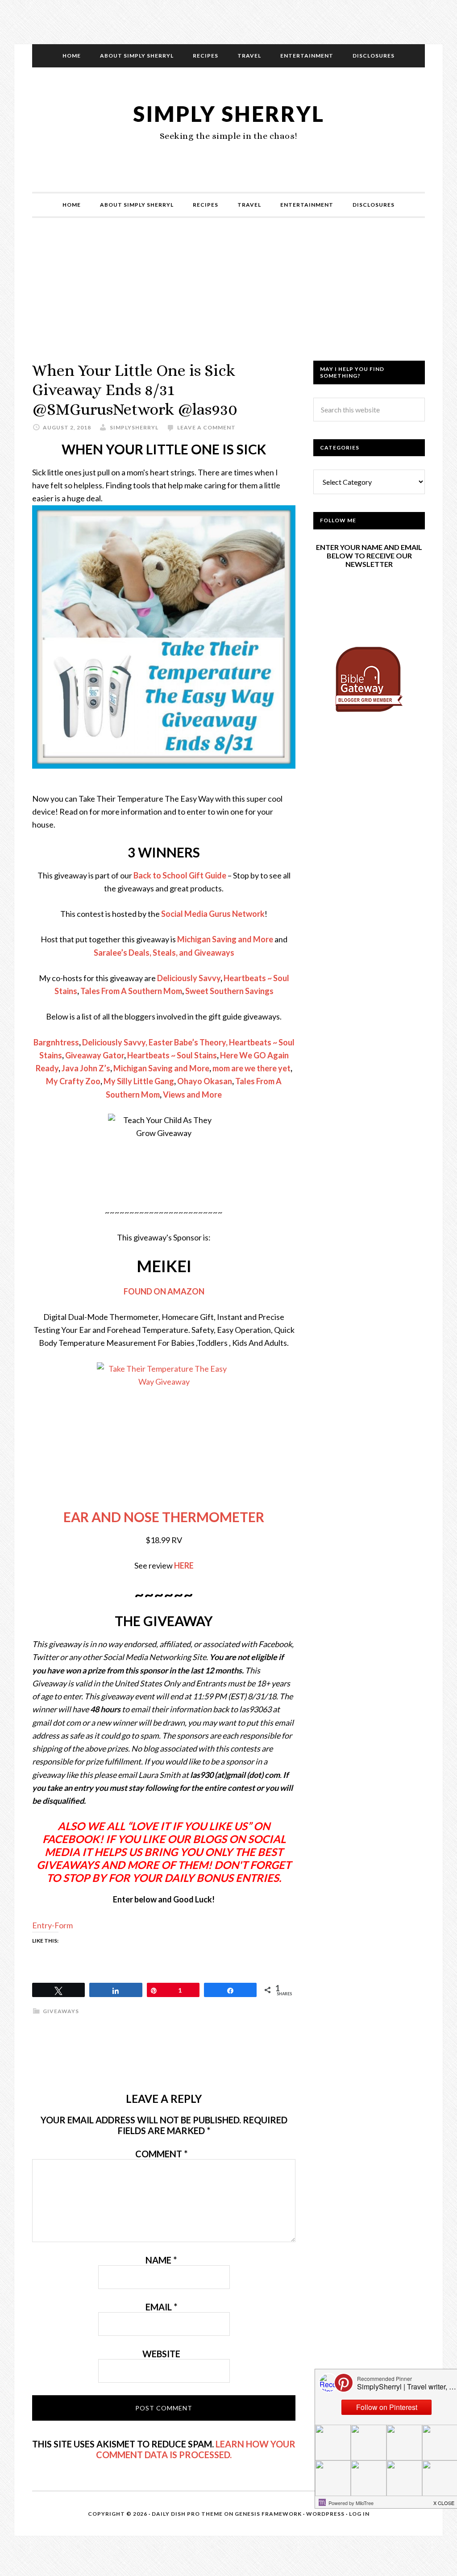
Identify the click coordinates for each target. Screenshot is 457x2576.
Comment (161, 2154)
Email (161, 2307)
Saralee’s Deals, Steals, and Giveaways (164, 953)
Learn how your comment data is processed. (196, 2449)
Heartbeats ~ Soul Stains (172, 1055)
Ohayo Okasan (205, 1081)
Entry (42, 1925)
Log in (359, 2514)
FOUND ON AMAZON (164, 1291)
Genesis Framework (268, 2514)
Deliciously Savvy (189, 978)
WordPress (325, 2514)
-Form (62, 1925)
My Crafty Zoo (73, 1081)
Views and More (192, 1094)
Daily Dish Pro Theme (187, 2514)
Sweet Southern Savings (229, 991)
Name (161, 2260)
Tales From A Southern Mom (131, 991)
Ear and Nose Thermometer (164, 1517)
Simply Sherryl (229, 114)
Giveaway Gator (95, 1055)
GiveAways (61, 2011)
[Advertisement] (228, 298)
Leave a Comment (206, 427)
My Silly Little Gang (139, 1081)
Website (161, 2354)
